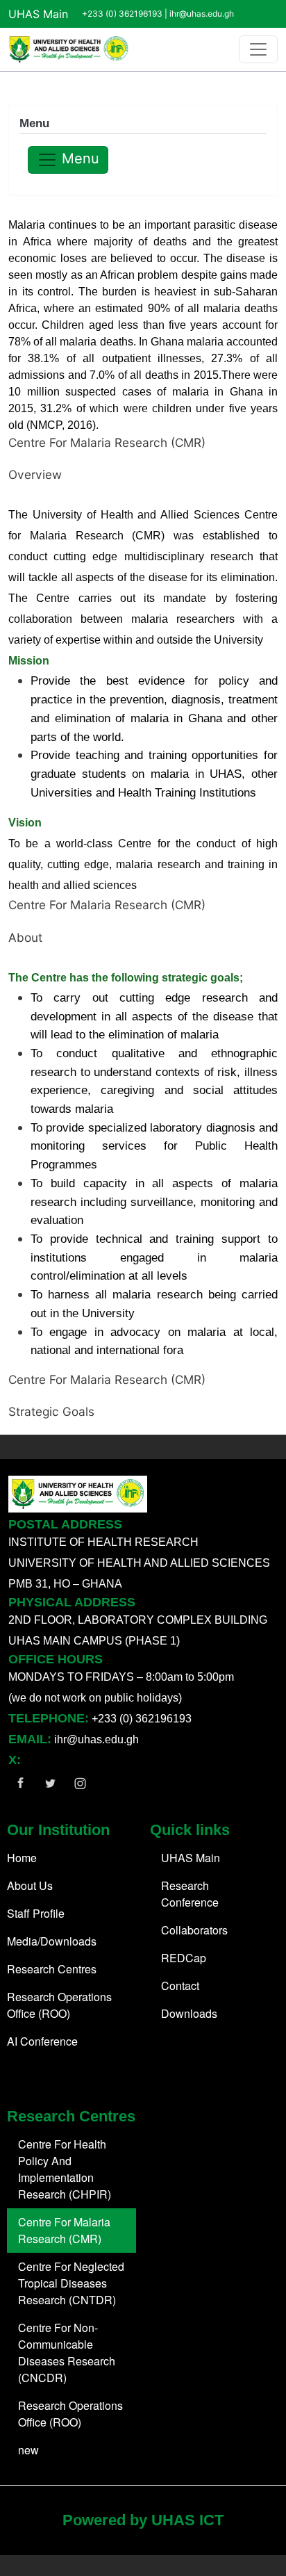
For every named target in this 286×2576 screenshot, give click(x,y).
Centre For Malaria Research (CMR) (64, 2230)
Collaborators (194, 1930)
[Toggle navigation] (258, 49)
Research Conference (190, 1894)
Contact (180, 1986)
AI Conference (42, 2041)
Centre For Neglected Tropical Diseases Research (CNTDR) (71, 2283)
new (28, 2450)
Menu (78, 158)
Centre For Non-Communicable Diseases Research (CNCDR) (67, 2353)
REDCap (184, 1958)
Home (22, 1858)
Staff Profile (36, 1913)
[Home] (69, 49)
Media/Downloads (52, 1941)
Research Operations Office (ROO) (59, 2005)
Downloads (189, 2013)
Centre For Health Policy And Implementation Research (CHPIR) (65, 2169)
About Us (30, 1885)
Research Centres (52, 1969)
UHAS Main (38, 14)
